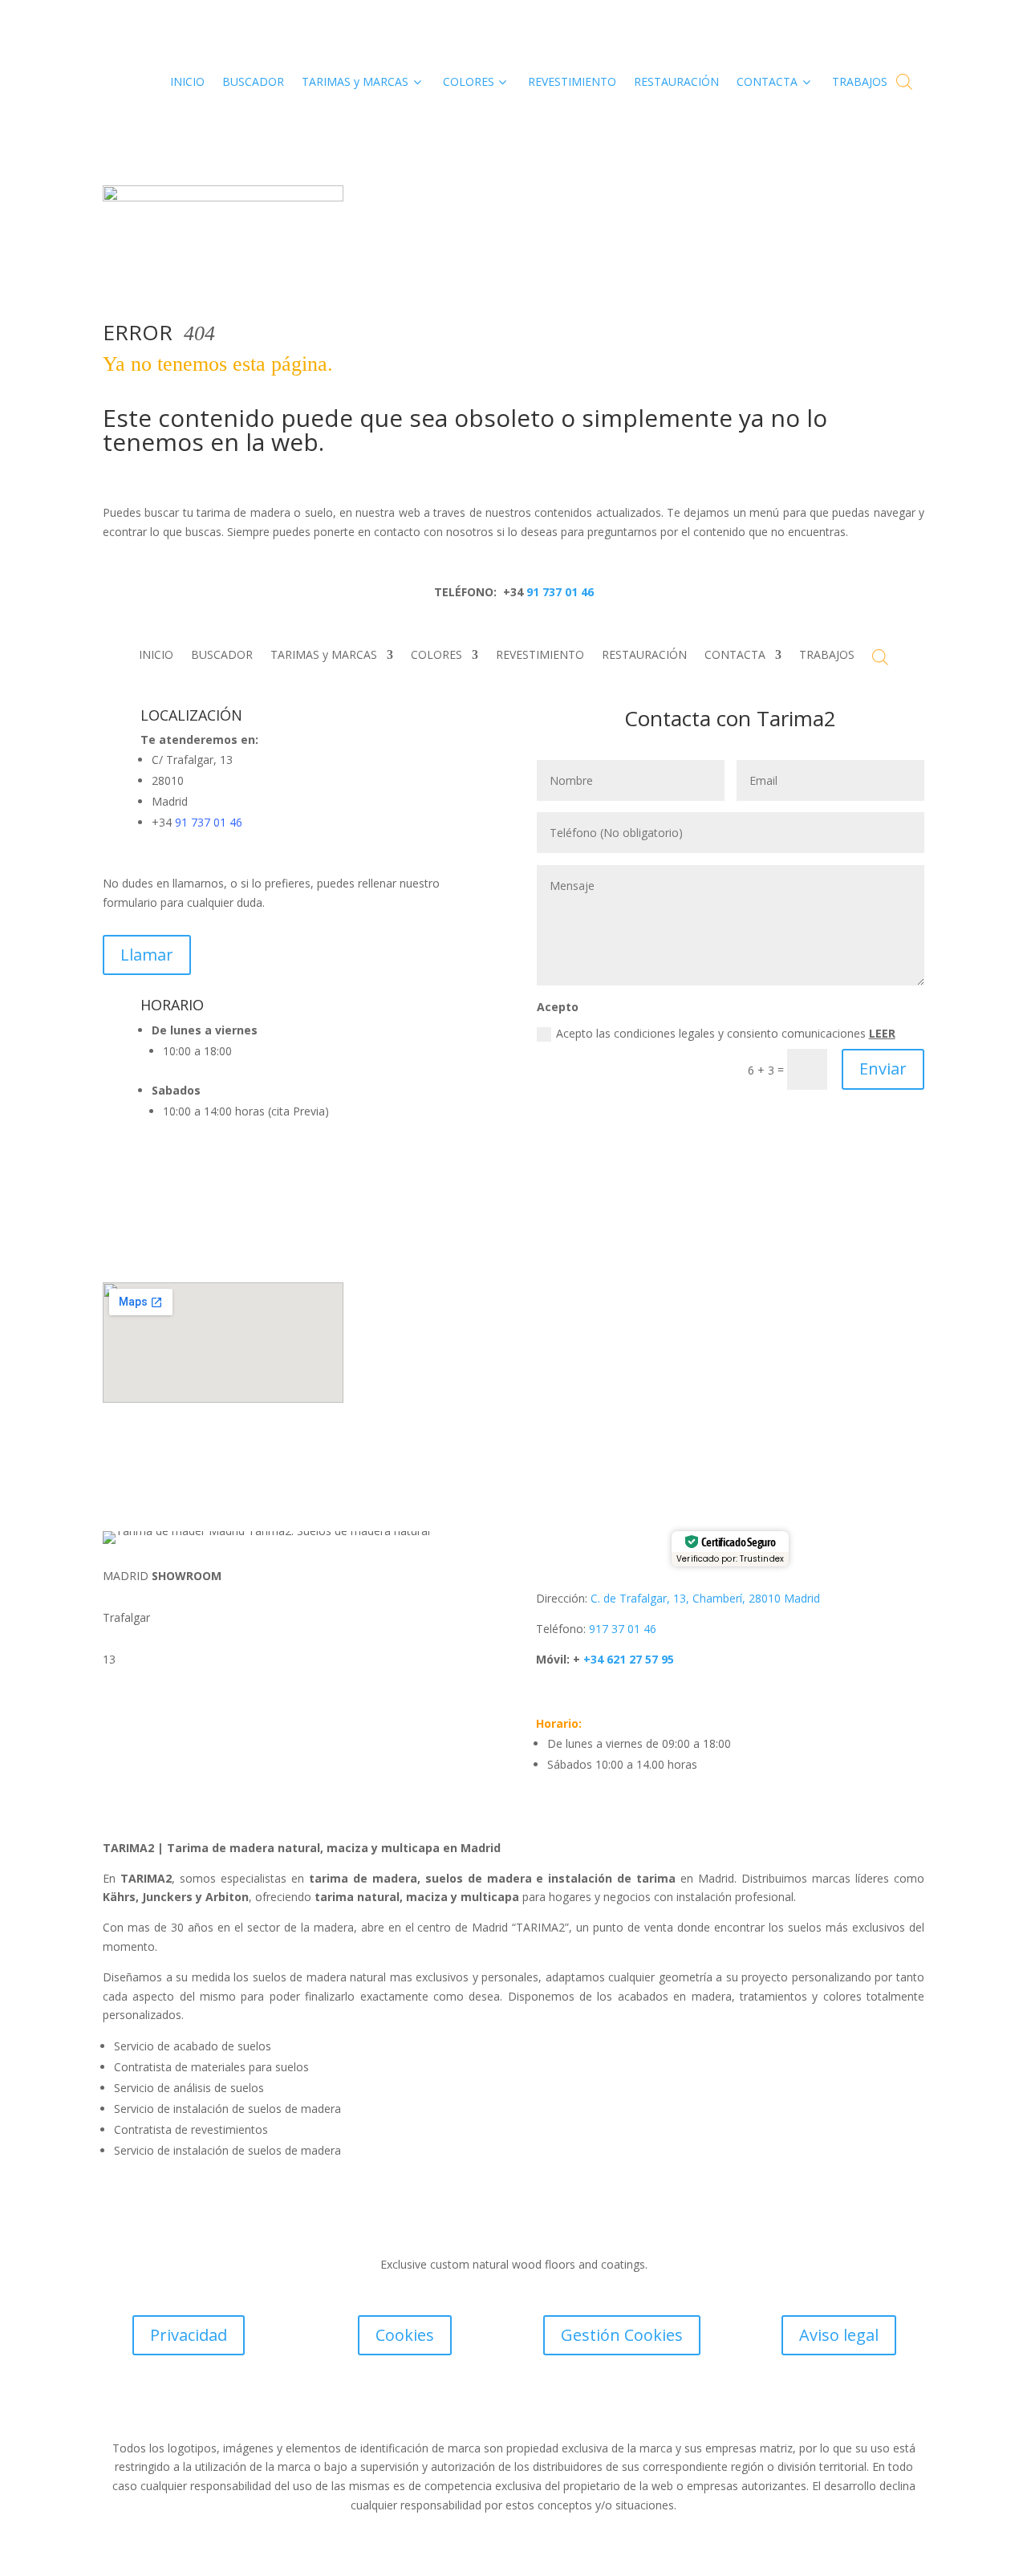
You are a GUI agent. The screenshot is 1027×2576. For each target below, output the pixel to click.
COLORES (436, 656)
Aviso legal (839, 2335)
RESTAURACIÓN (644, 656)
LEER (882, 1033)
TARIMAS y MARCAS (324, 656)
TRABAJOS (827, 656)
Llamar (147, 955)
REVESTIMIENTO (540, 656)
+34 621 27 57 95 (627, 1659)
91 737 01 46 (558, 592)
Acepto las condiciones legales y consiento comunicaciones (726, 1033)
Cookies (405, 2335)
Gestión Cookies (622, 2335)
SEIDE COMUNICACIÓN (598, 2406)
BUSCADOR (222, 656)
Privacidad (189, 2335)
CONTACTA (735, 656)
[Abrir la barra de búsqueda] (904, 81)
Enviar (883, 1069)
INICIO (156, 656)
